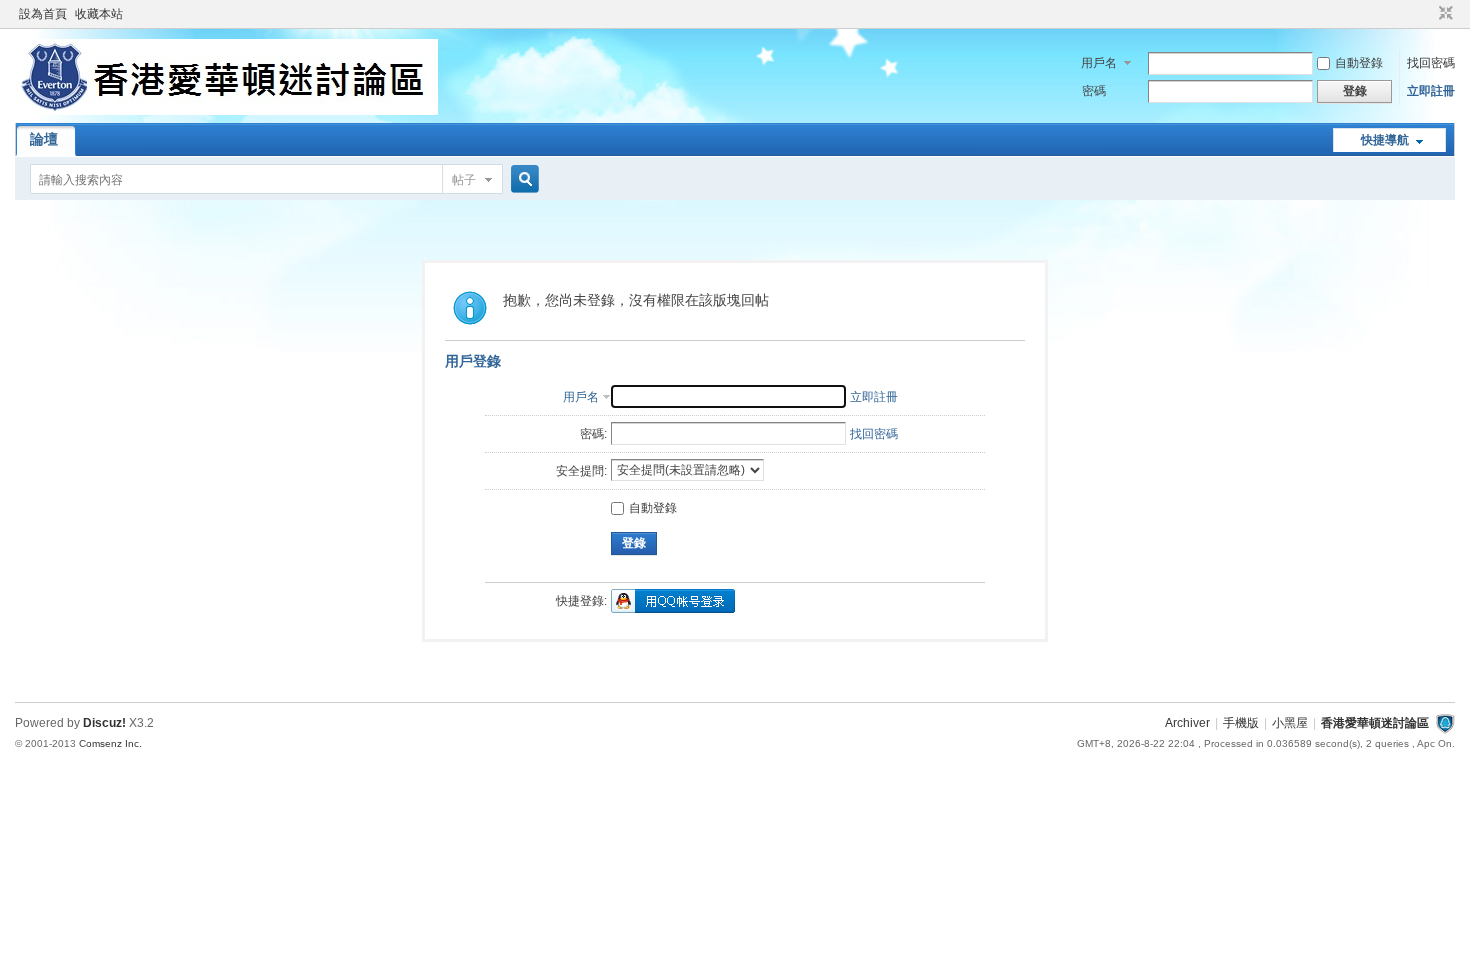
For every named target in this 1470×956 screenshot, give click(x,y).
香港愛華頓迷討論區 (1375, 723)
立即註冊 (1431, 91)
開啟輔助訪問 (1427, 14)
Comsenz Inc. (110, 743)
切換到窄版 (1443, 14)
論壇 (44, 139)
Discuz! (104, 723)
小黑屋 (1290, 723)
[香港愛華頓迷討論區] (226, 111)
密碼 (1094, 91)
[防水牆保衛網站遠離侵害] (1445, 723)
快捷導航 (1385, 140)
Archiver (1187, 723)
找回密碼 (1431, 63)
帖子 (464, 180)
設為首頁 (43, 14)
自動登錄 (1359, 63)
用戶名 (1099, 63)
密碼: (593, 434)
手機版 (1241, 723)
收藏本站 (99, 14)
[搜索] (522, 179)
